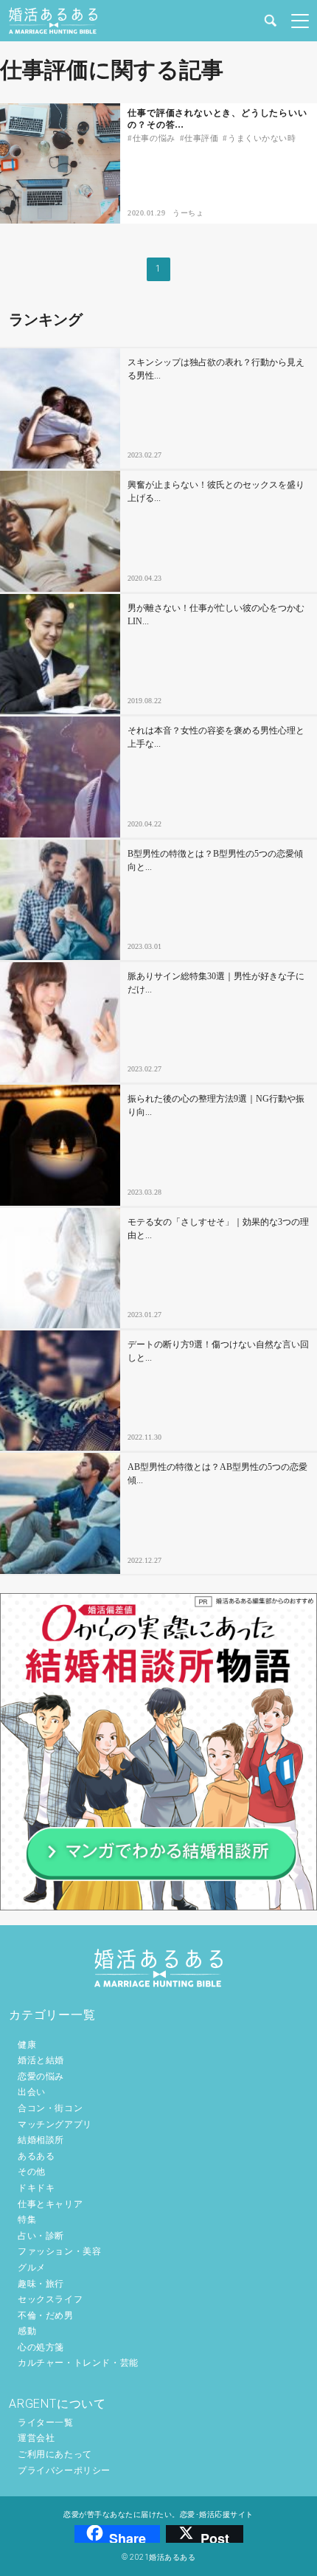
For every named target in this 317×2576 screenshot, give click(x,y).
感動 (27, 2331)
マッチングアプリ (55, 2124)
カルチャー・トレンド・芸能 (78, 2363)
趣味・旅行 (41, 2284)
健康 (27, 2045)
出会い (32, 2092)
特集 (27, 2220)
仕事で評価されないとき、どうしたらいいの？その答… (217, 119)
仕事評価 (201, 138)
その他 (32, 2172)
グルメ (32, 2268)
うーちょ (188, 213)
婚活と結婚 (41, 2060)
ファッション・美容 (59, 2251)
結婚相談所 (41, 2140)
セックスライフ (50, 2299)
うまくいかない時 (262, 138)
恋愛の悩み (41, 2076)
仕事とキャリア (50, 2204)
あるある (36, 2156)
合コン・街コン (50, 2108)
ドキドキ (36, 2188)
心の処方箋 (41, 2347)
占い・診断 (41, 2236)
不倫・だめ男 (46, 2316)
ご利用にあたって (55, 2454)
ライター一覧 (46, 2423)
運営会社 (36, 2438)
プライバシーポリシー (64, 2470)
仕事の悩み (154, 138)
